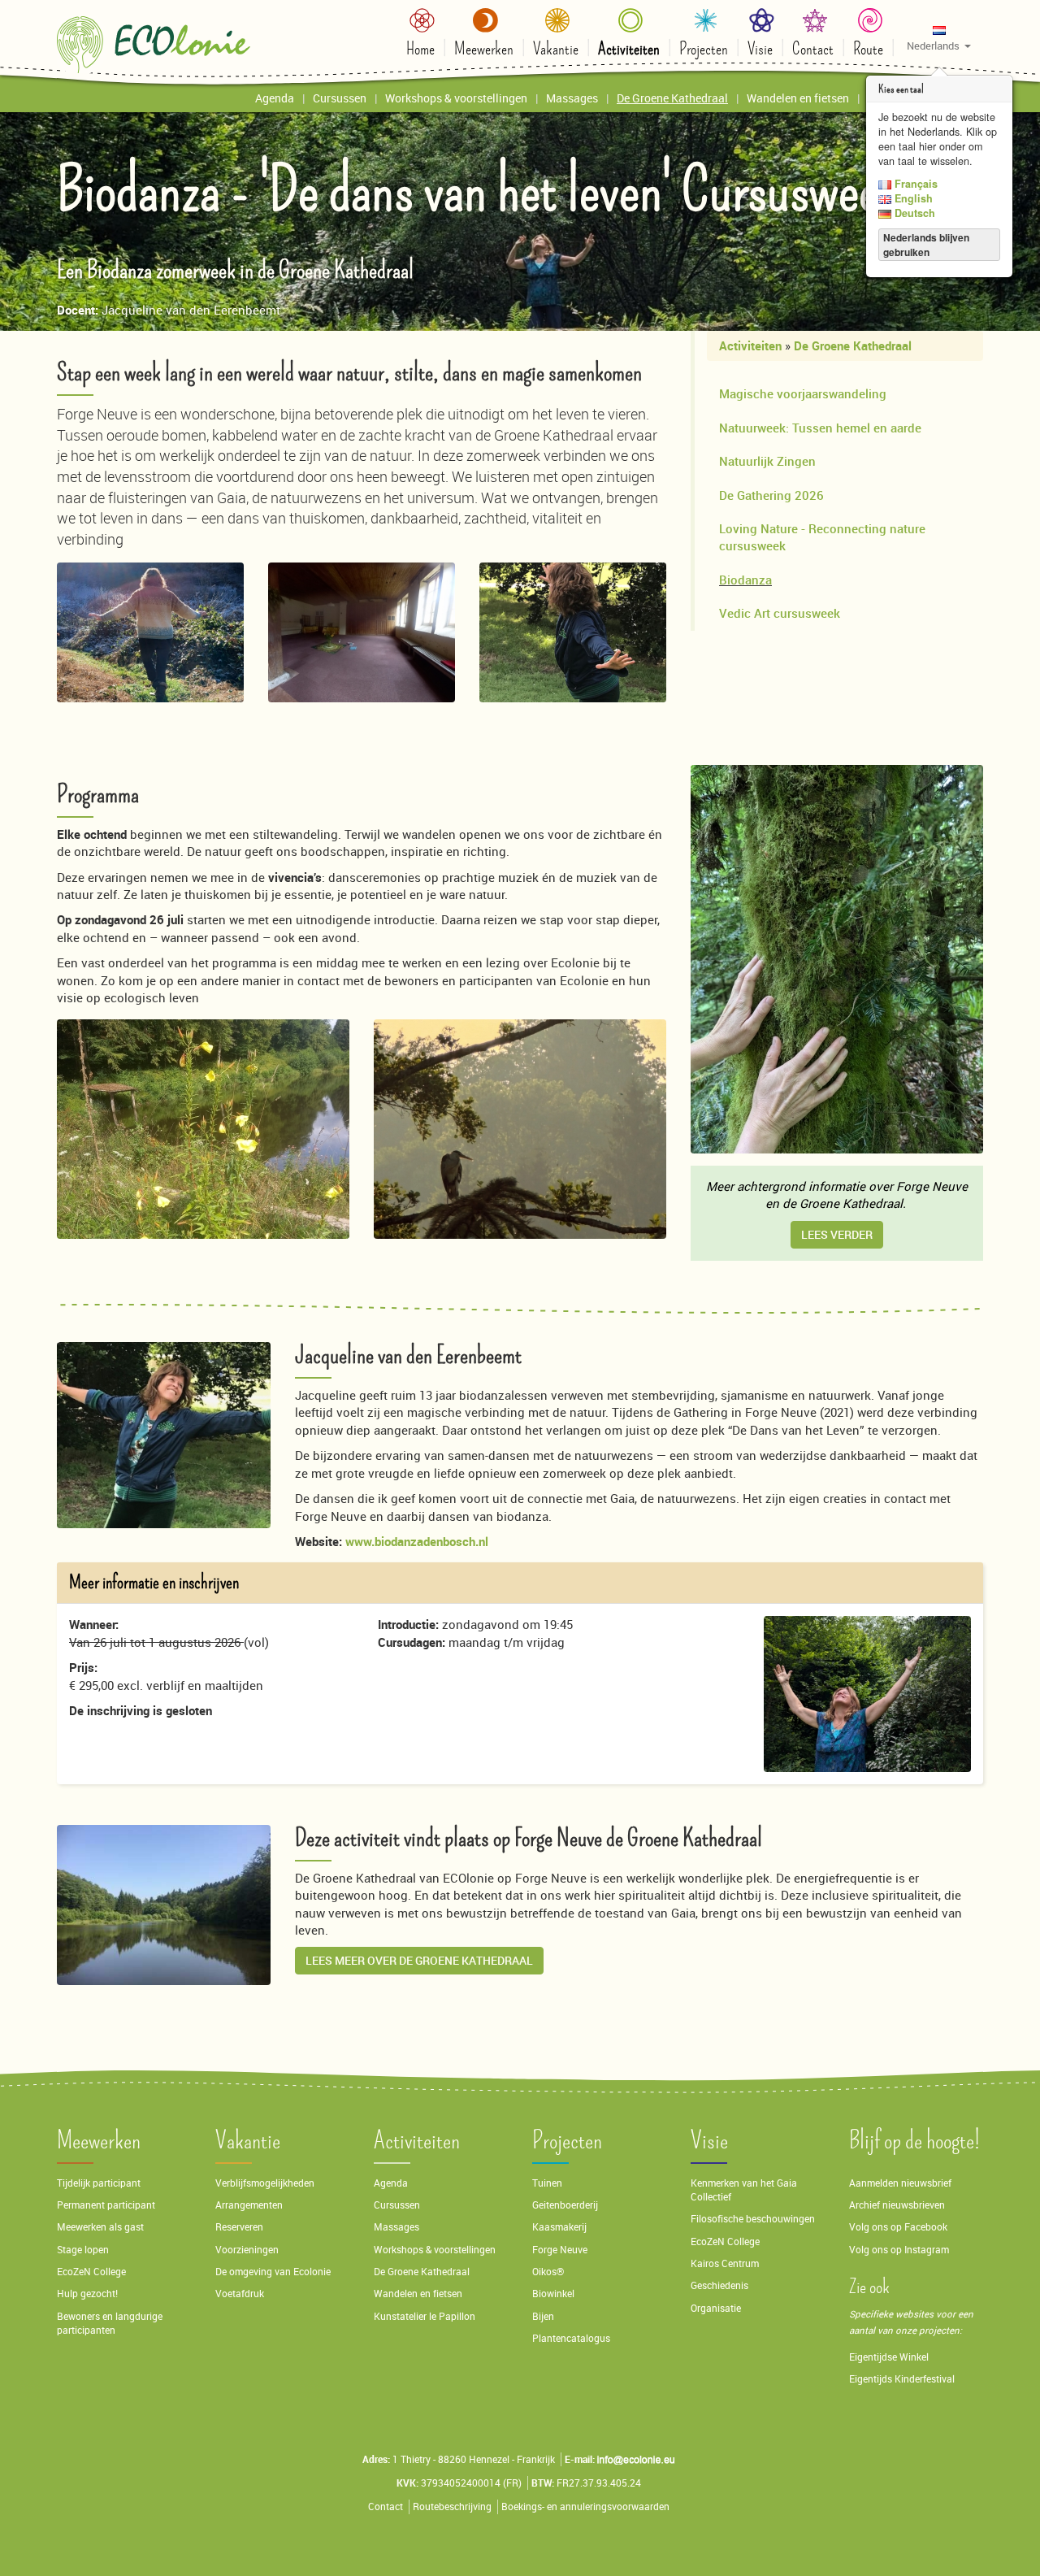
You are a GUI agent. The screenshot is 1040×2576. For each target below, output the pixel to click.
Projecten (567, 2141)
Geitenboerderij (565, 2205)
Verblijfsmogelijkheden (265, 2183)
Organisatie (716, 2308)
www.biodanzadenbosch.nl (417, 1541)
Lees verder (837, 1234)
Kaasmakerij (559, 2227)
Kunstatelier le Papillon (425, 2316)
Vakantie (248, 2141)
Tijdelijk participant (99, 2183)
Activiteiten (750, 345)
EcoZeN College (91, 2272)
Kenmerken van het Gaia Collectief (744, 2190)
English (912, 198)
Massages (396, 2227)
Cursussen (397, 2205)
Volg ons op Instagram (899, 2250)
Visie (709, 2141)
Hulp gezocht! (87, 2294)
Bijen (543, 2316)
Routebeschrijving (452, 2506)
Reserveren (239, 2227)
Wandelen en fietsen (418, 2294)
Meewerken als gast (100, 2227)
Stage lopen (83, 2250)
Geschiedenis (719, 2285)
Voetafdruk (240, 2294)
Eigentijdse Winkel (889, 2357)
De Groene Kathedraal (853, 345)
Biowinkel (553, 2294)
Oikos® (548, 2272)
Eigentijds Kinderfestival (902, 2379)
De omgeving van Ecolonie (273, 2272)
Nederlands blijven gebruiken (926, 245)
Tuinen (547, 2183)
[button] (939, 37)
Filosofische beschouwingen (753, 2219)
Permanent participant (106, 2205)
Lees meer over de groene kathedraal (419, 1960)
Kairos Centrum (725, 2263)
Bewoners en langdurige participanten (110, 2323)
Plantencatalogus (571, 2338)
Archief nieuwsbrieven (898, 2205)
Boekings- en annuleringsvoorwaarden (585, 2506)
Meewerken (99, 2141)
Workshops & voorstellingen (435, 2250)
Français (914, 184)
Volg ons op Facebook (898, 2227)
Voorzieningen (247, 2250)
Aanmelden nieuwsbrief (900, 2183)
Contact (386, 2506)
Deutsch (913, 213)
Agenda (391, 2183)
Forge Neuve (560, 2250)
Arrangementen (249, 2205)
